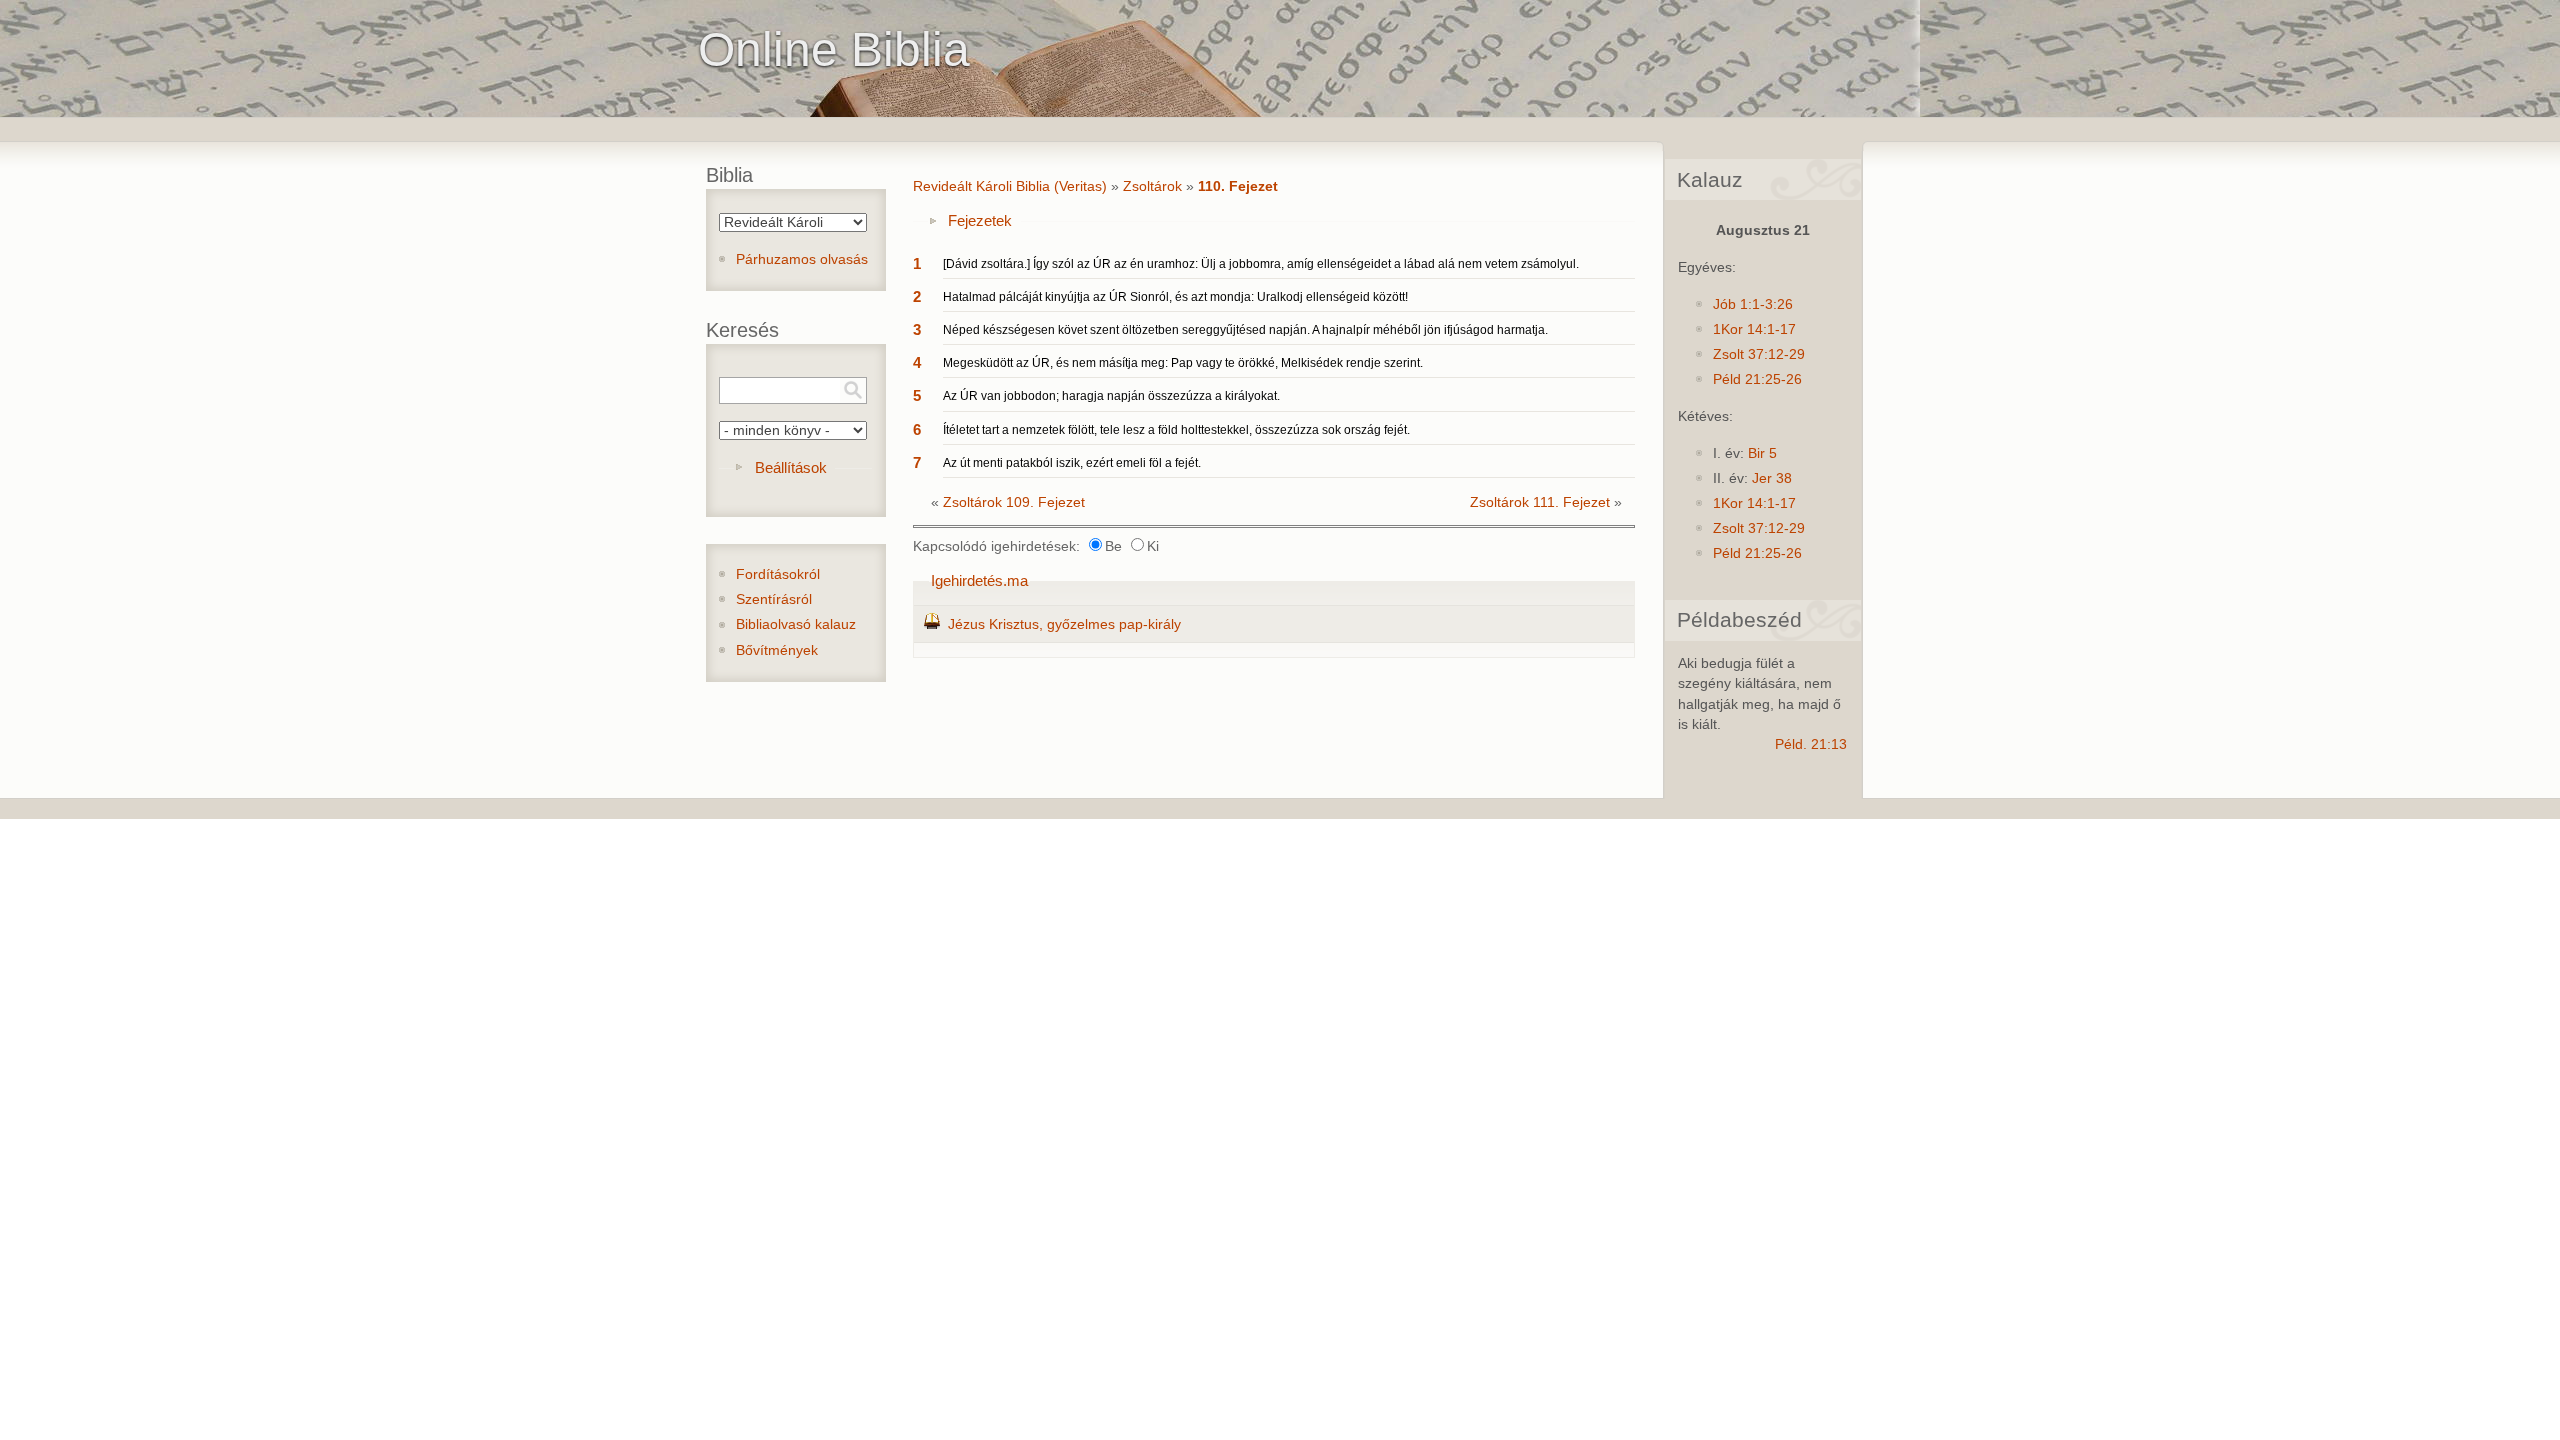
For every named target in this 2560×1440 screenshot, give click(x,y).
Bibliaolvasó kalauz (796, 624)
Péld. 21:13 (1811, 744)
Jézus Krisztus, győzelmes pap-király (1064, 624)
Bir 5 (1762, 453)
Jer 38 (1772, 478)
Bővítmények (777, 650)
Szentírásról (774, 599)
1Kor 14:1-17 (1754, 329)
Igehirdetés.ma (979, 580)
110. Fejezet (1238, 186)
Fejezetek (980, 220)
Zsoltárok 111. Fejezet (1540, 502)
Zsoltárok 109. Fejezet (1014, 502)
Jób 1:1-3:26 (1753, 304)
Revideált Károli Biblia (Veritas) (1010, 186)
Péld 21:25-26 (1757, 379)
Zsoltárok (1152, 186)
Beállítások (791, 467)
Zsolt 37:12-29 (1759, 354)
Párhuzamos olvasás (802, 259)
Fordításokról (778, 574)
